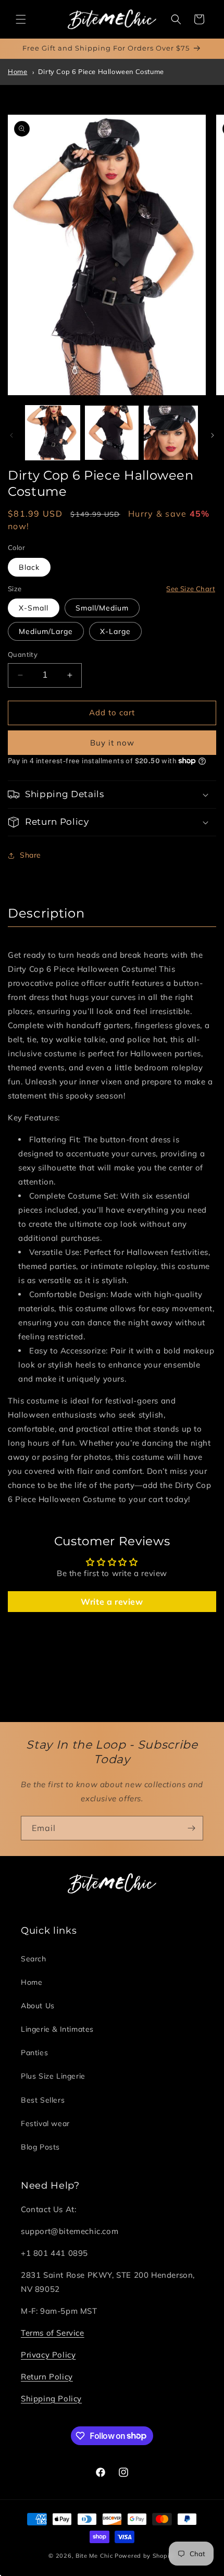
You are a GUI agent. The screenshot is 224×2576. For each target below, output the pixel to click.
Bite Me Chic (94, 2556)
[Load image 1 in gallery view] (53, 433)
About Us (38, 2006)
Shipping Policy (51, 2398)
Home (17, 71)
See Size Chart (191, 589)
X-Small (34, 608)
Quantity (23, 654)
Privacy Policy (48, 2355)
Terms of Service (53, 2333)
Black (29, 567)
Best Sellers (43, 2100)
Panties (34, 2053)
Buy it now (112, 743)
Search (34, 1959)
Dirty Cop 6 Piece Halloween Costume (101, 71)
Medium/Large (46, 631)
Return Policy (47, 2377)
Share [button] (30, 855)
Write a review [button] (112, 1602)
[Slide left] (11, 435)
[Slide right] (213, 435)
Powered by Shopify (145, 2556)
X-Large (115, 631)
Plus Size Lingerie (53, 2076)
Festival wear (45, 2123)
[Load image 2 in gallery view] (112, 433)
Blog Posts (40, 2147)
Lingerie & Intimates (57, 2029)
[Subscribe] (191, 1828)
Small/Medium (102, 608)
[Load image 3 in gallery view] (171, 433)
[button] (21, 19)
